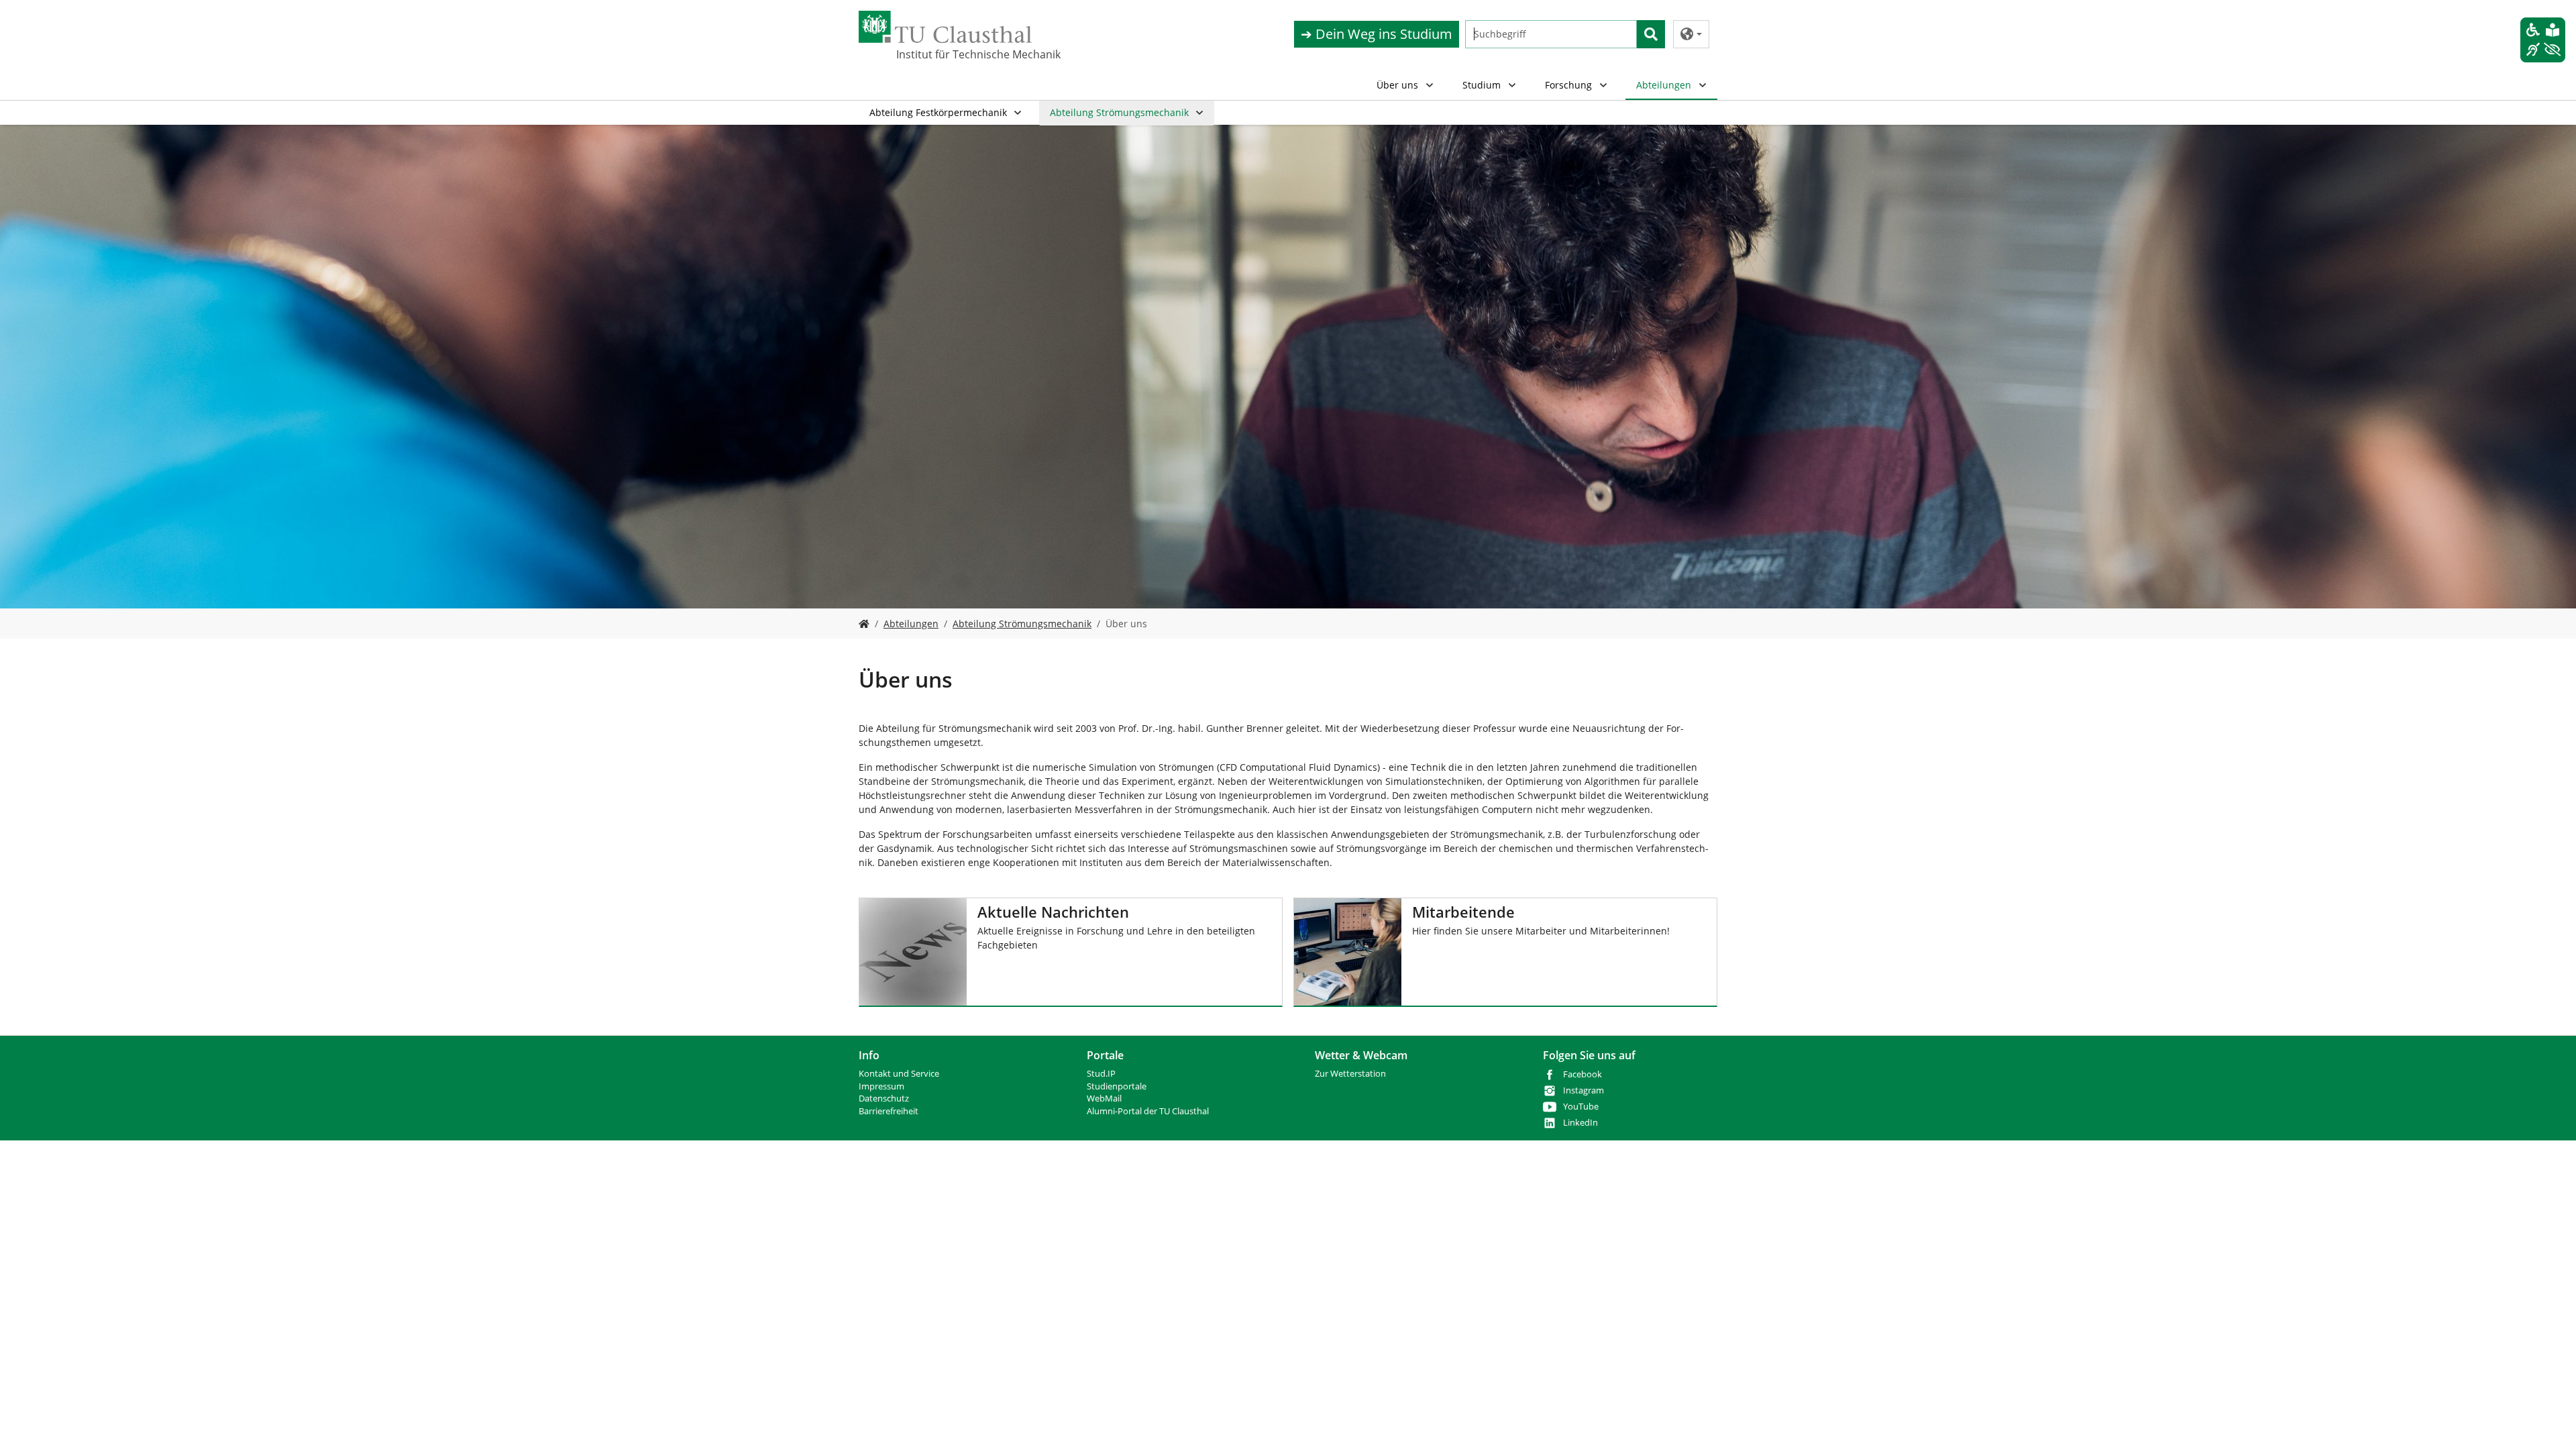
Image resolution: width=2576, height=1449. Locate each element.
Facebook (1582, 1074)
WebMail (1104, 1098)
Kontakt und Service (899, 1074)
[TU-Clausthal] (945, 27)
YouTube (1581, 1107)
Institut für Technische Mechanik (963, 54)
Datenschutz (884, 1098)
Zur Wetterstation (1350, 1074)
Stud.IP (1101, 1074)
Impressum (881, 1086)
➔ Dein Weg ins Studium (1377, 34)
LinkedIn (1580, 1123)
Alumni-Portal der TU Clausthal (1148, 1111)
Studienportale (1117, 1086)
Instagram (1584, 1090)
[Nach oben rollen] (2548, 1421)
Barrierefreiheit (889, 1111)
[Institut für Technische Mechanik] (864, 624)
